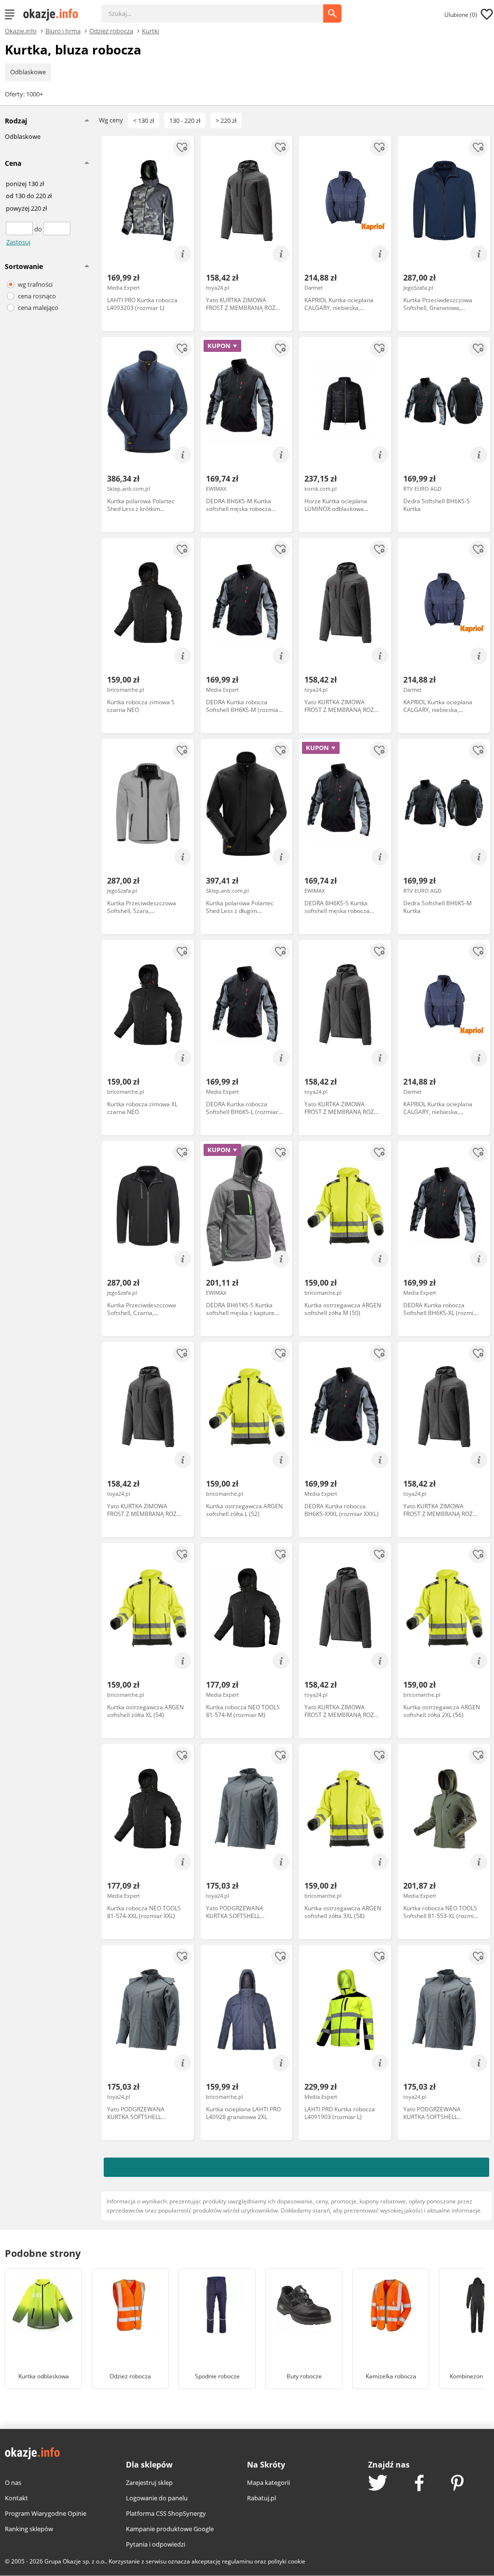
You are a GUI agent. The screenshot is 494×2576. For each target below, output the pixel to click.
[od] (20, 229)
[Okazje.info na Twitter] (378, 2484)
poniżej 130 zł (25, 184)
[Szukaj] (220, 9)
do (39, 229)
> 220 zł (226, 121)
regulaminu (237, 2561)
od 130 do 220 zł (29, 196)
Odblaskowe (28, 72)
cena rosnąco (37, 296)
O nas (13, 2482)
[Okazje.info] (54, 14)
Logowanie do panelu (157, 2498)
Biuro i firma (63, 30)
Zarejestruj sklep (149, 2482)
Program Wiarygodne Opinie (46, 2513)
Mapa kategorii (268, 2482)
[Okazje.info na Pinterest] (457, 2484)
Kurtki (151, 30)
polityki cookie (287, 2561)
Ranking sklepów (29, 2529)
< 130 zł (144, 121)
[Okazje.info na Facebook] (419, 2484)
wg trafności (35, 284)
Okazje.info (21, 31)
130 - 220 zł (185, 121)
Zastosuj (18, 242)
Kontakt (16, 2498)
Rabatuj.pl (261, 2498)
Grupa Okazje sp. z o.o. (75, 2561)
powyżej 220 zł (26, 209)
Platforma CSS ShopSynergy (166, 2513)
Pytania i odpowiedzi (156, 2544)
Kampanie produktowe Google (170, 2529)
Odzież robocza (111, 30)
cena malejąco (38, 308)
